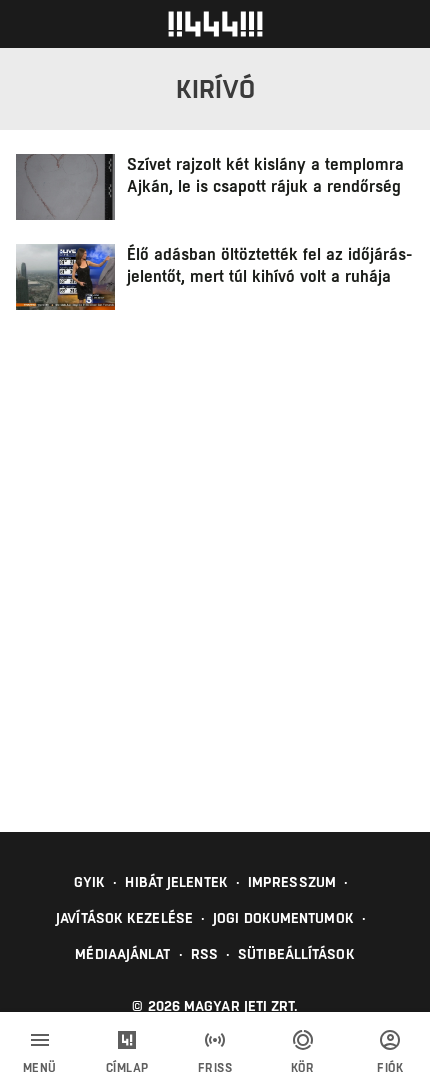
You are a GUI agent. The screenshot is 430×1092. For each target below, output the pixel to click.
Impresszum (292, 882)
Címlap (127, 1068)
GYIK (89, 882)
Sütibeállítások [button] (296, 954)
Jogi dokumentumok (283, 918)
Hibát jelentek (176, 882)
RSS (204, 954)
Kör (303, 1068)
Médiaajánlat (122, 954)
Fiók (390, 1068)
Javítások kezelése (124, 918)
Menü (40, 1068)
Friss (215, 1068)
